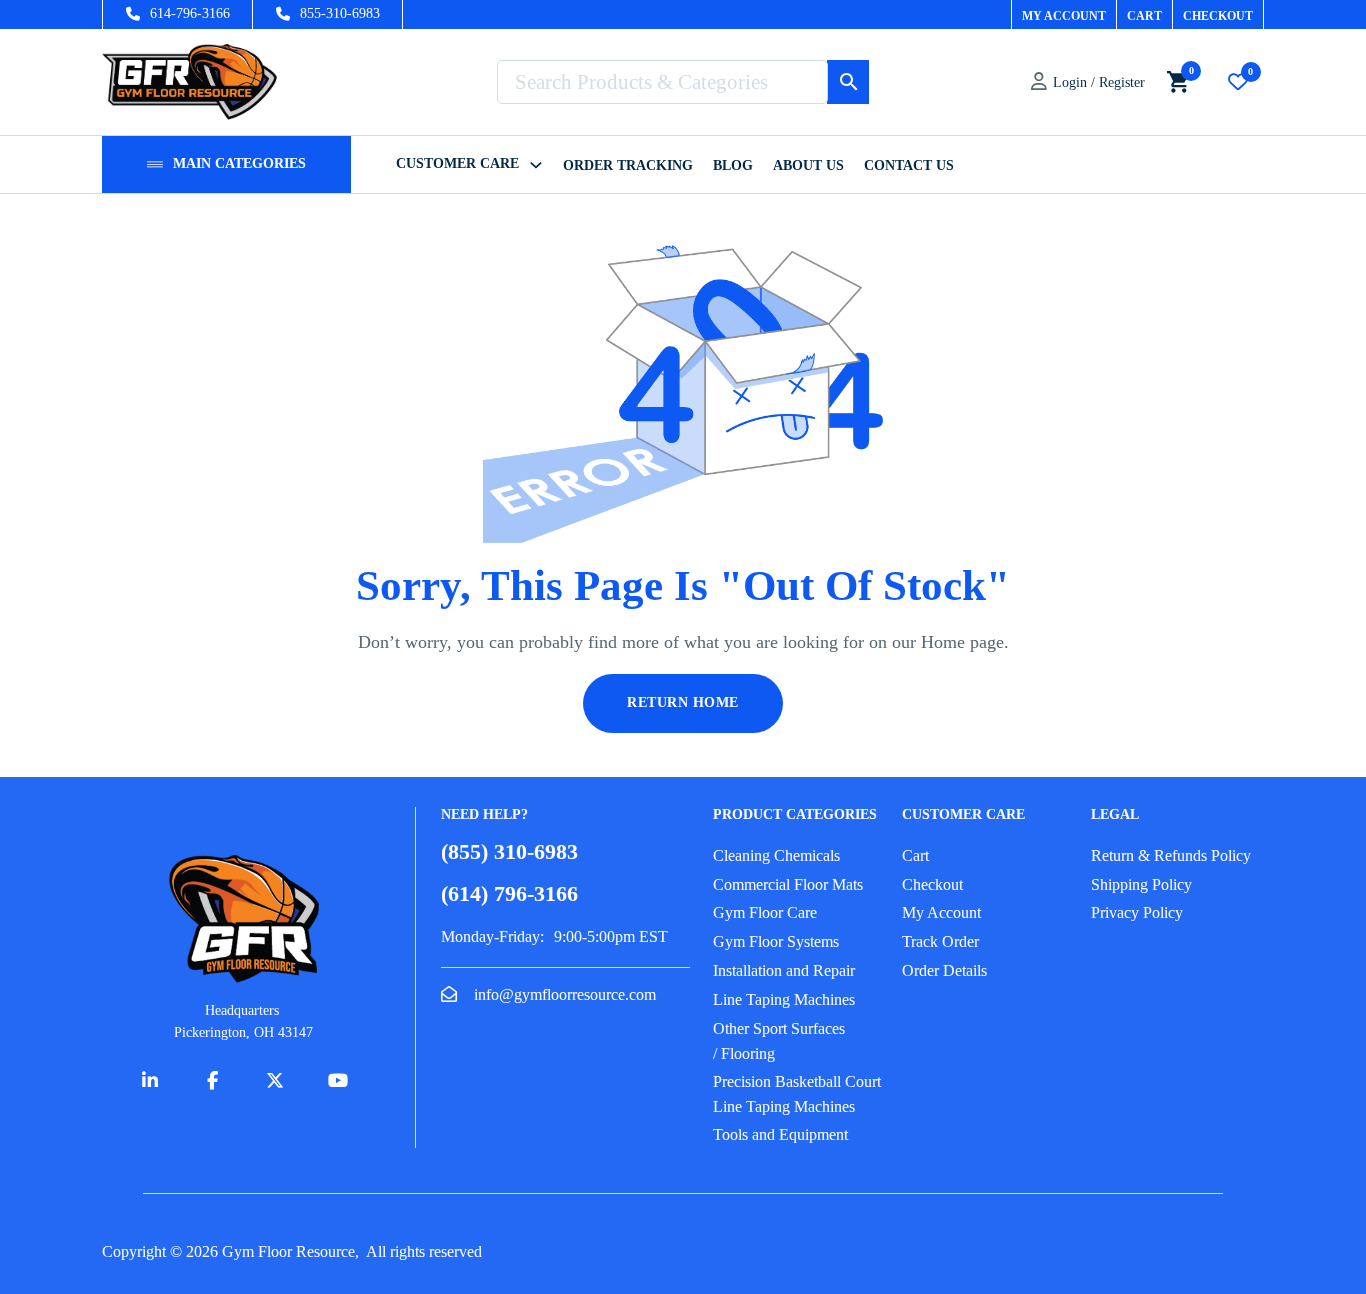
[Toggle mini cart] (1178, 81)
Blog (733, 165)
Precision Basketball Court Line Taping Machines (797, 1094)
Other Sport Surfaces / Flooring (779, 1041)
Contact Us (909, 165)
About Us (808, 165)
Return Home (683, 702)
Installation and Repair (784, 970)
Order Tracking (628, 165)
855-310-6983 (340, 13)
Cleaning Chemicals (776, 855)
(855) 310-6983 (509, 852)
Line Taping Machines (784, 999)
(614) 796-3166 (509, 894)
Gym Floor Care (765, 912)
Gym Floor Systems (776, 941)
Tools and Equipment (780, 1134)
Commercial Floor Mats (788, 884)
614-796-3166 (190, 13)
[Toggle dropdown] (155, 164)
